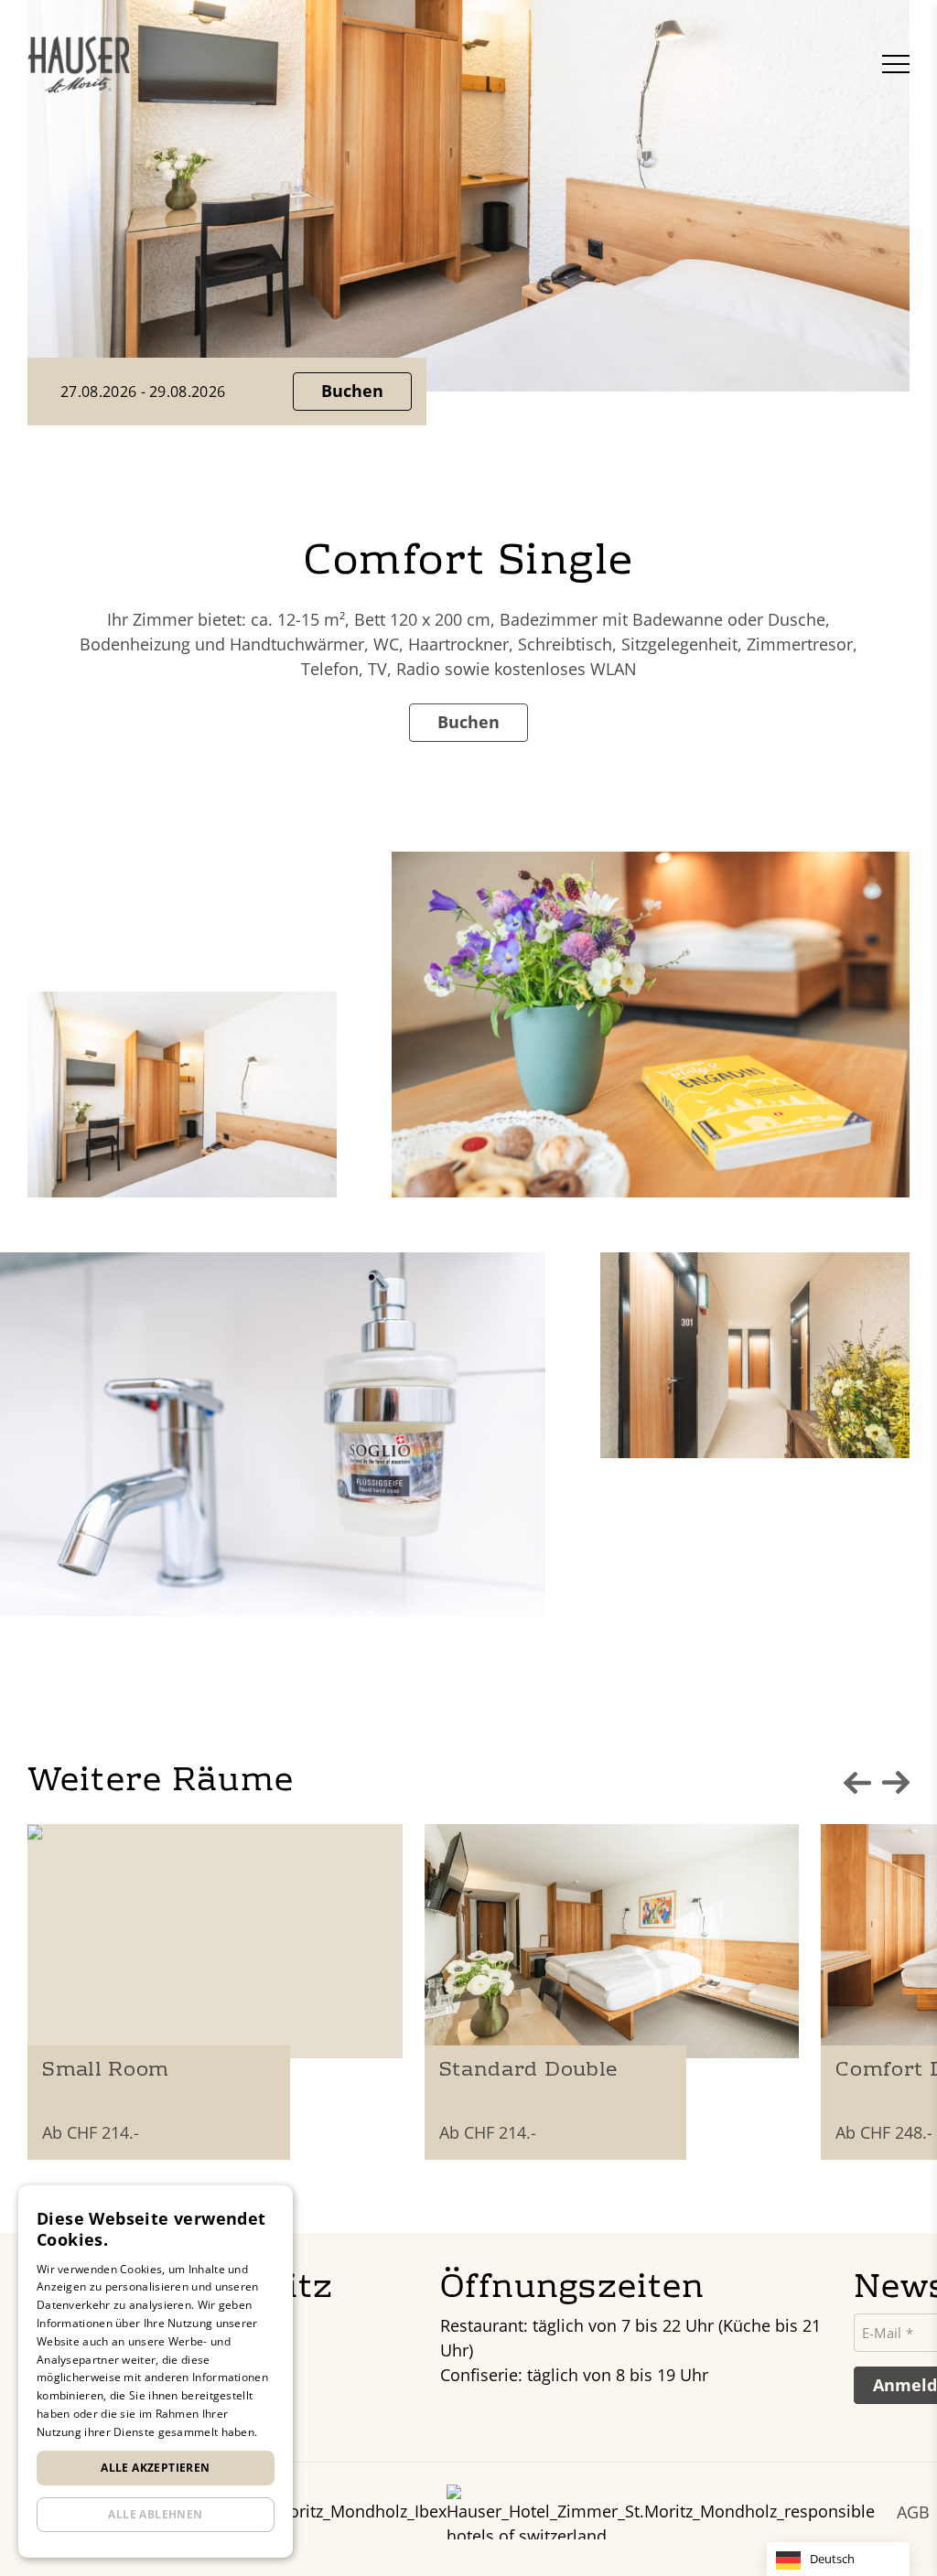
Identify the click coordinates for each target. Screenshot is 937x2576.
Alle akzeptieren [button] (155, 2468)
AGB (913, 2512)
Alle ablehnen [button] (155, 2514)
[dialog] (156, 2372)
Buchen (352, 391)
